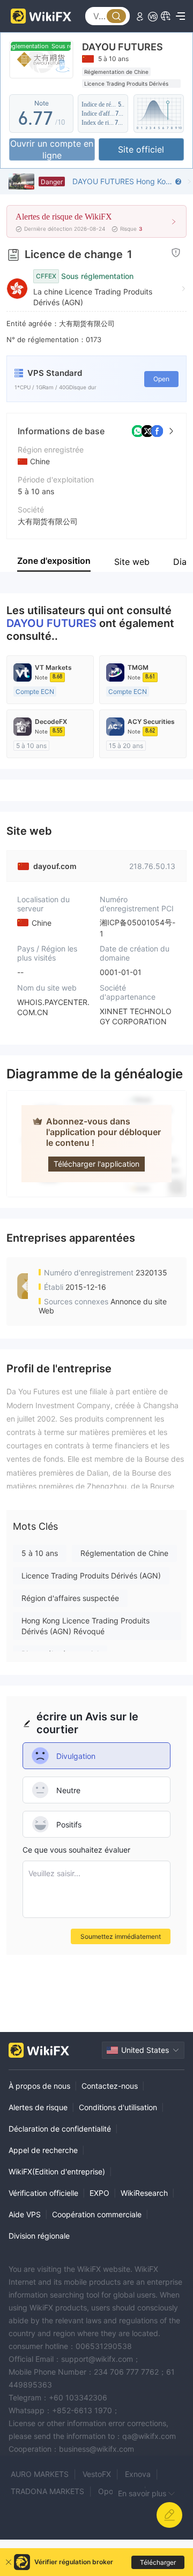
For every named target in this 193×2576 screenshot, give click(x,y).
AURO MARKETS (40, 2474)
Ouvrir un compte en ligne (52, 149)
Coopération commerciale (97, 2214)
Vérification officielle (43, 2193)
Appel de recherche (43, 2150)
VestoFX (97, 2474)
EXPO (99, 2193)
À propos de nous (39, 2086)
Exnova (138, 2474)
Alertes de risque (38, 2107)
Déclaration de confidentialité (60, 2129)
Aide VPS (25, 2214)
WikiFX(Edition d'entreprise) (57, 2171)
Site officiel (141, 149)
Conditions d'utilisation (118, 2107)
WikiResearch (144, 2193)
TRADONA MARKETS (47, 2491)
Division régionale (39, 2236)
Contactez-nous (110, 2086)
